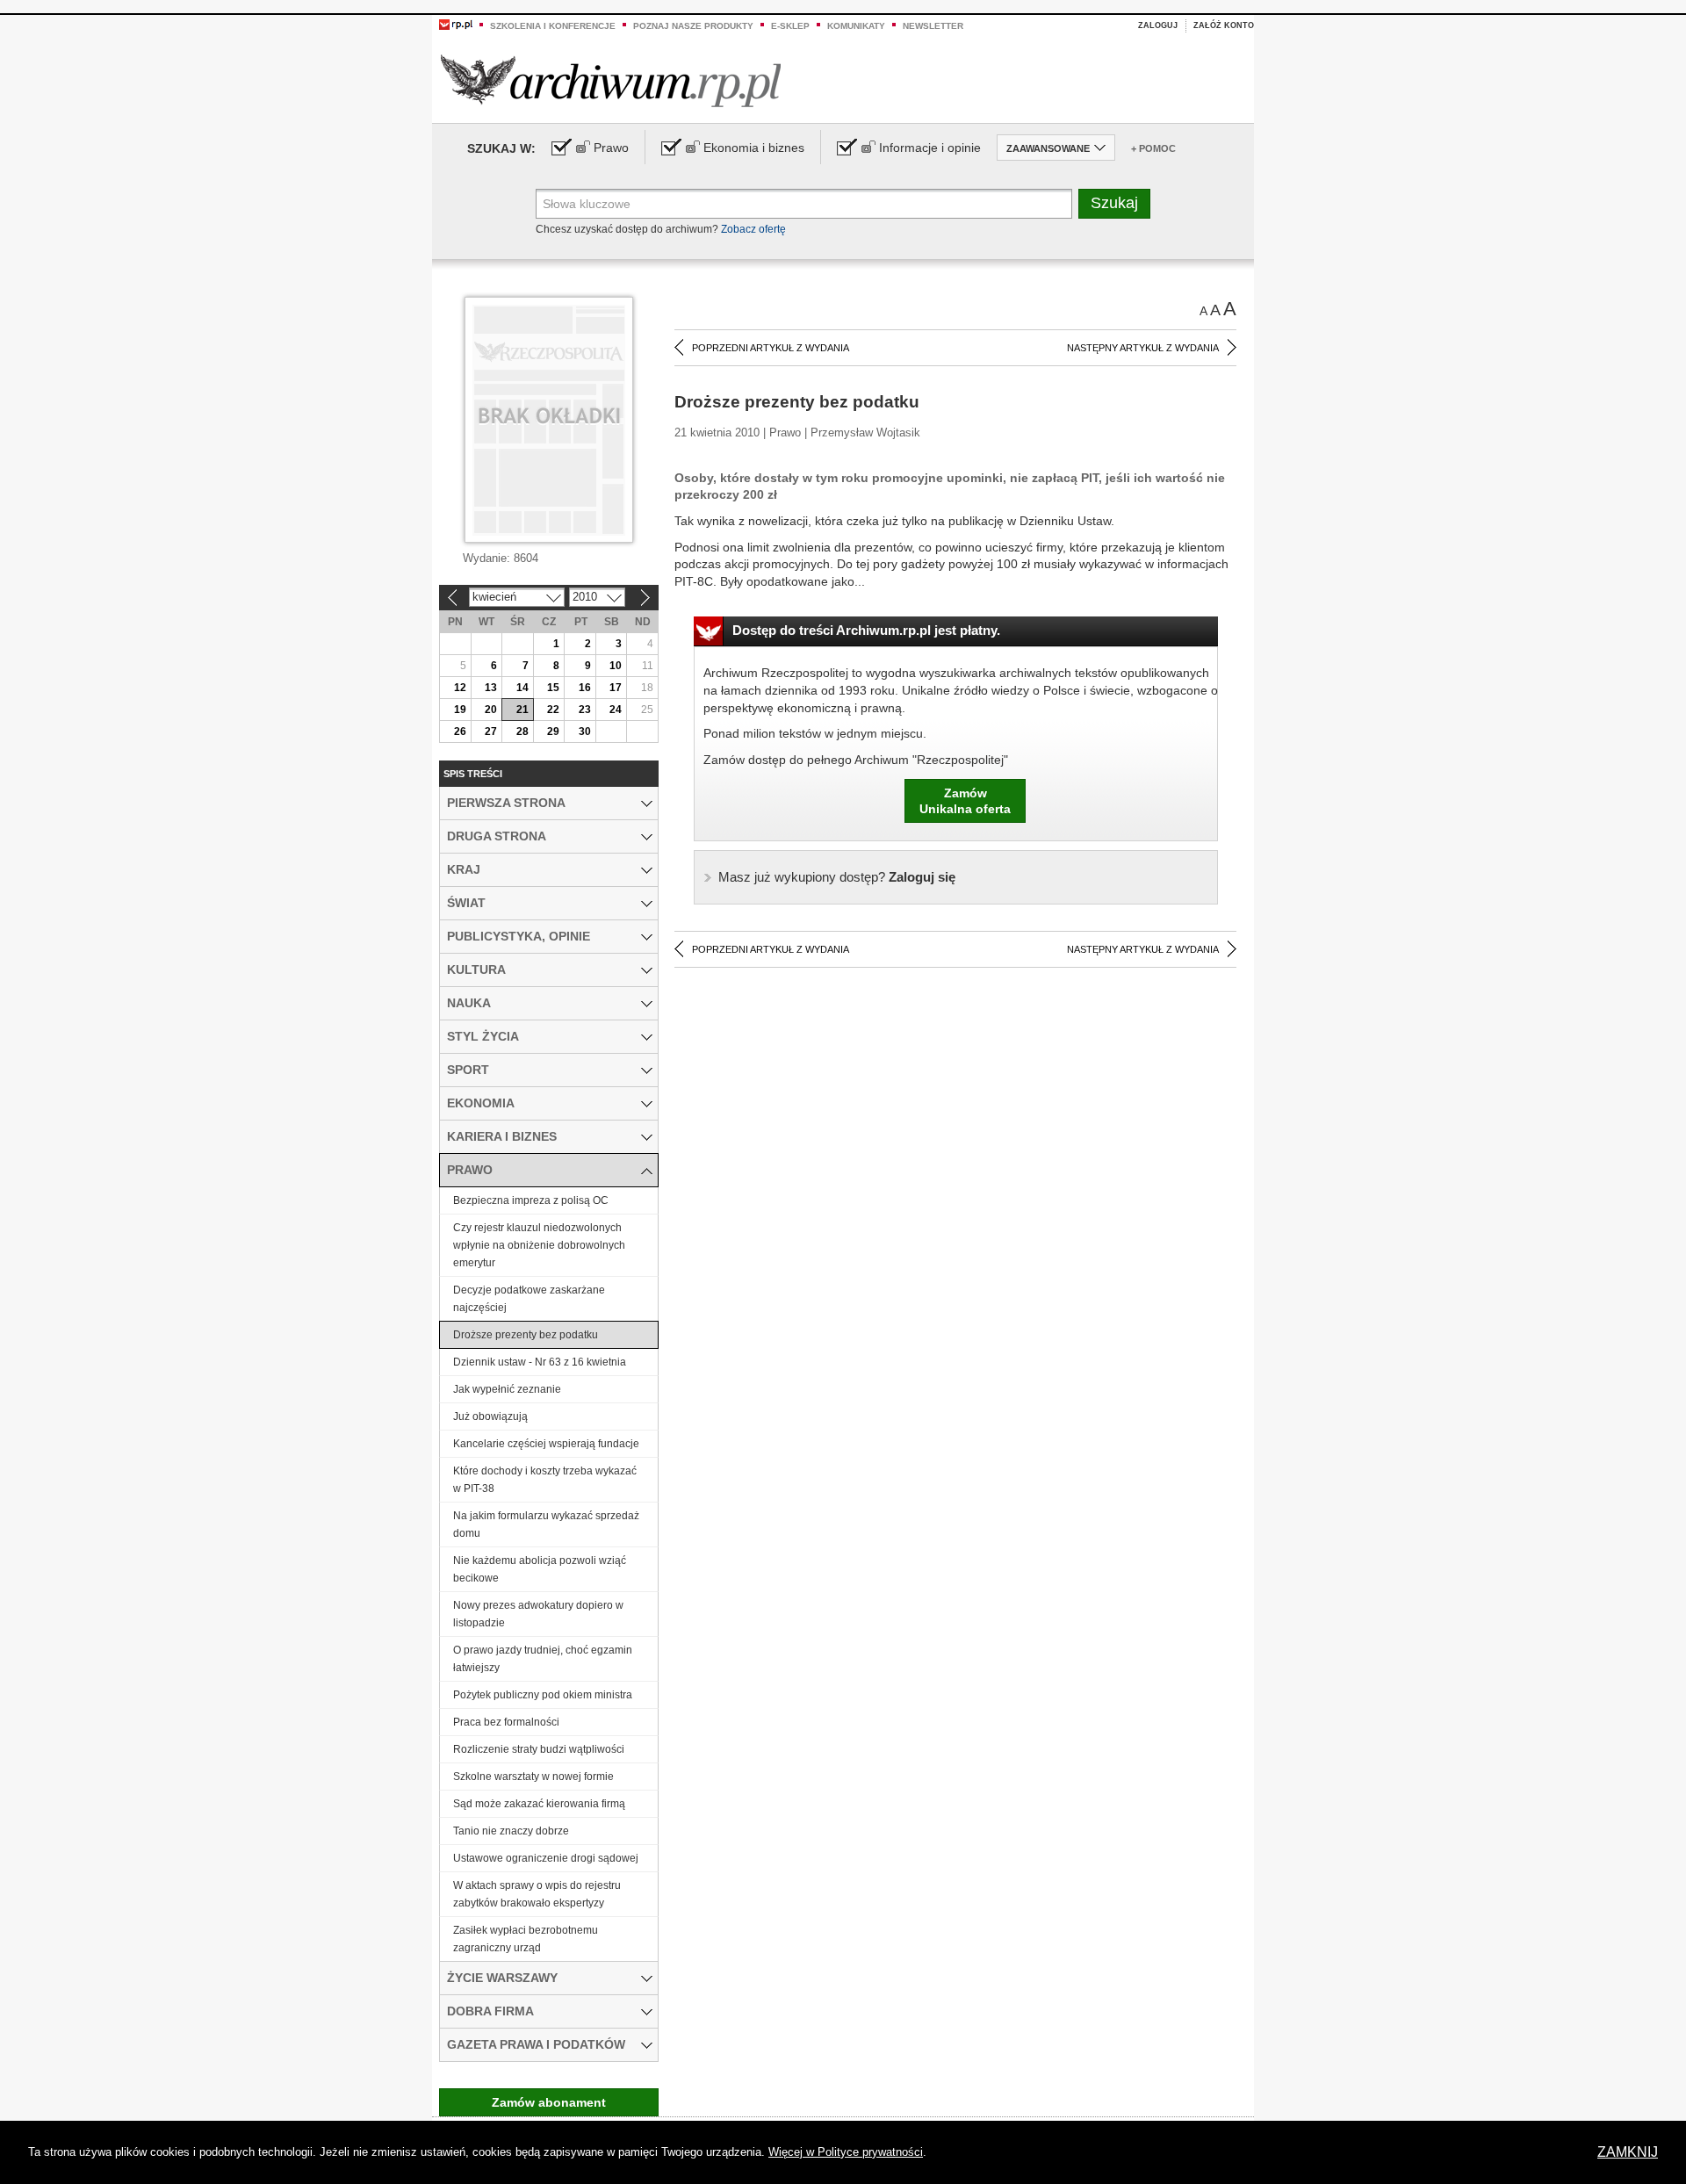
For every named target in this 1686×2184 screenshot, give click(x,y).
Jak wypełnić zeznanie (507, 1389)
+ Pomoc (1153, 148)
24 (616, 710)
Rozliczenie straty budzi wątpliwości (539, 1749)
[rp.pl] (456, 24)
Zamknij (1628, 2152)
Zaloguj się (837, 877)
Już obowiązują (490, 1416)
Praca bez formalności (506, 1722)
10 (616, 666)
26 (460, 732)
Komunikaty (856, 26)
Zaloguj (1158, 25)
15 (553, 688)
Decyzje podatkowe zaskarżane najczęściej (529, 1299)
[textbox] (804, 204)
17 (616, 688)
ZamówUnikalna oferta (965, 801)
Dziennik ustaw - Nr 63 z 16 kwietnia (540, 1362)
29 (553, 732)
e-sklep (790, 26)
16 (585, 688)
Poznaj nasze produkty (693, 26)
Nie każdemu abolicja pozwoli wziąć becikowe (540, 1569)
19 (460, 710)
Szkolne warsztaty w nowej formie (533, 1777)
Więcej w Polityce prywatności (846, 2152)
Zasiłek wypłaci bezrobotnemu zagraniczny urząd (526, 1939)
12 (460, 688)
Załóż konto (1224, 25)
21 (522, 710)
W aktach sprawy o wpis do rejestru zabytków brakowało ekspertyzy (537, 1894)
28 (522, 732)
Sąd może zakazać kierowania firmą (539, 1804)
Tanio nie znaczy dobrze (511, 1831)
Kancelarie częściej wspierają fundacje (546, 1444)
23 (585, 710)
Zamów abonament (549, 2102)
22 (553, 710)
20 (491, 710)
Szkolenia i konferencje (553, 26)
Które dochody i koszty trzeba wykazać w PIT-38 (545, 1480)
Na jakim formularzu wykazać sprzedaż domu (546, 1524)
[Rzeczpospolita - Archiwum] (611, 80)
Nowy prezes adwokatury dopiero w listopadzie (538, 1614)
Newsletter (933, 26)
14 (522, 688)
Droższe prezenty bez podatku (526, 1335)
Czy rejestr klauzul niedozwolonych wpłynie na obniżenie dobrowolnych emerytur (539, 1245)
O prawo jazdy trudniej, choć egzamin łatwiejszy (543, 1659)
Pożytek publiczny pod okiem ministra (543, 1695)
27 (491, 732)
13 (491, 688)
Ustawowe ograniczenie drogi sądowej (546, 1858)
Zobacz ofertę (753, 229)
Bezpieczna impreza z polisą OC (531, 1200)
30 (585, 732)
